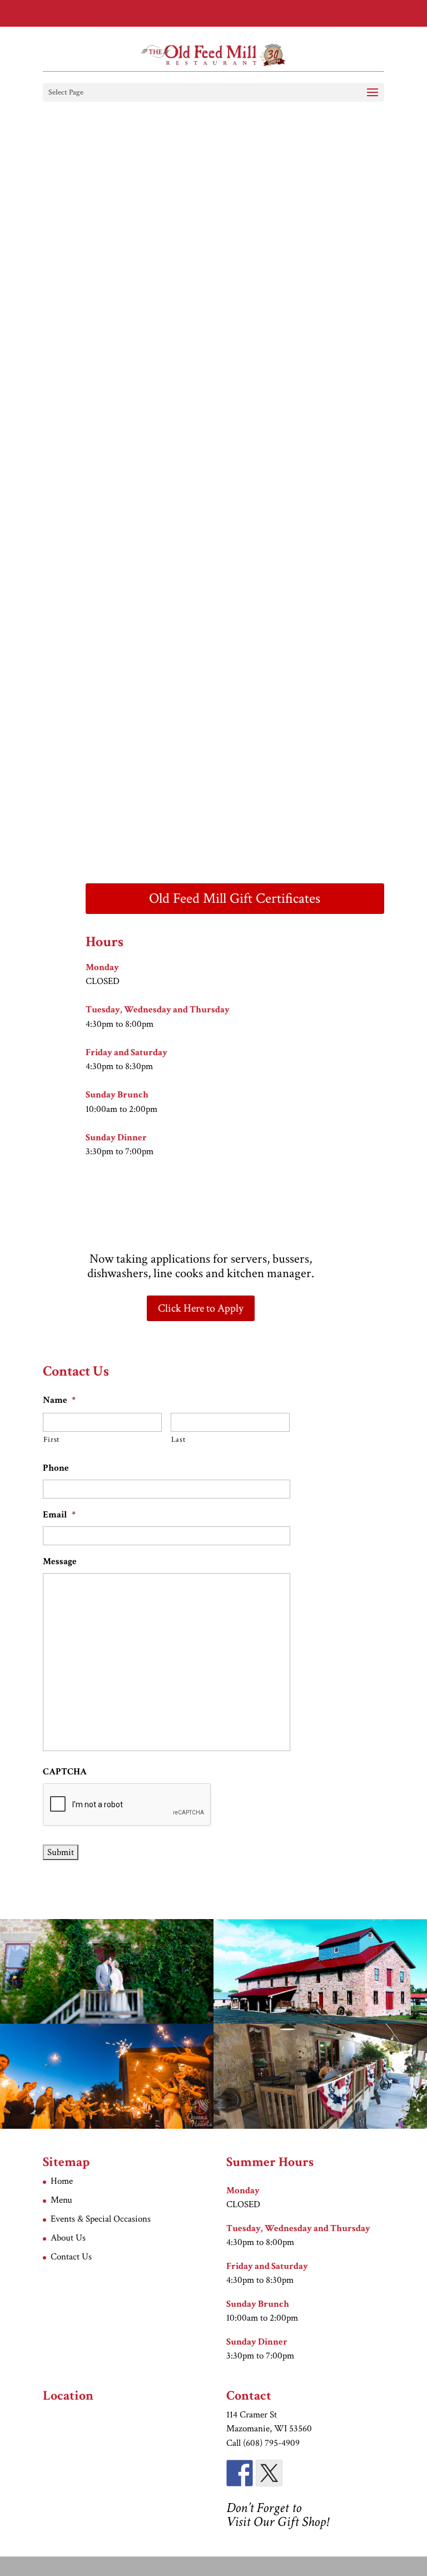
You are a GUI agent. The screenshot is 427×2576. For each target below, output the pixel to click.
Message (60, 1561)
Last (178, 1440)
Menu (61, 2200)
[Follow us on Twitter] (269, 2473)
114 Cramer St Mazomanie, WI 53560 (249, 14)
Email (59, 1515)
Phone (56, 1468)
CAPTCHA (65, 1772)
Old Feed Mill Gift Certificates (235, 898)
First (51, 1440)
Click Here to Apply (201, 1308)
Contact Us (71, 2257)
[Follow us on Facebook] (240, 2473)
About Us (68, 2238)
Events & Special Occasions (101, 2219)
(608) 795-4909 (135, 14)
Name (59, 1400)
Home (62, 2181)
